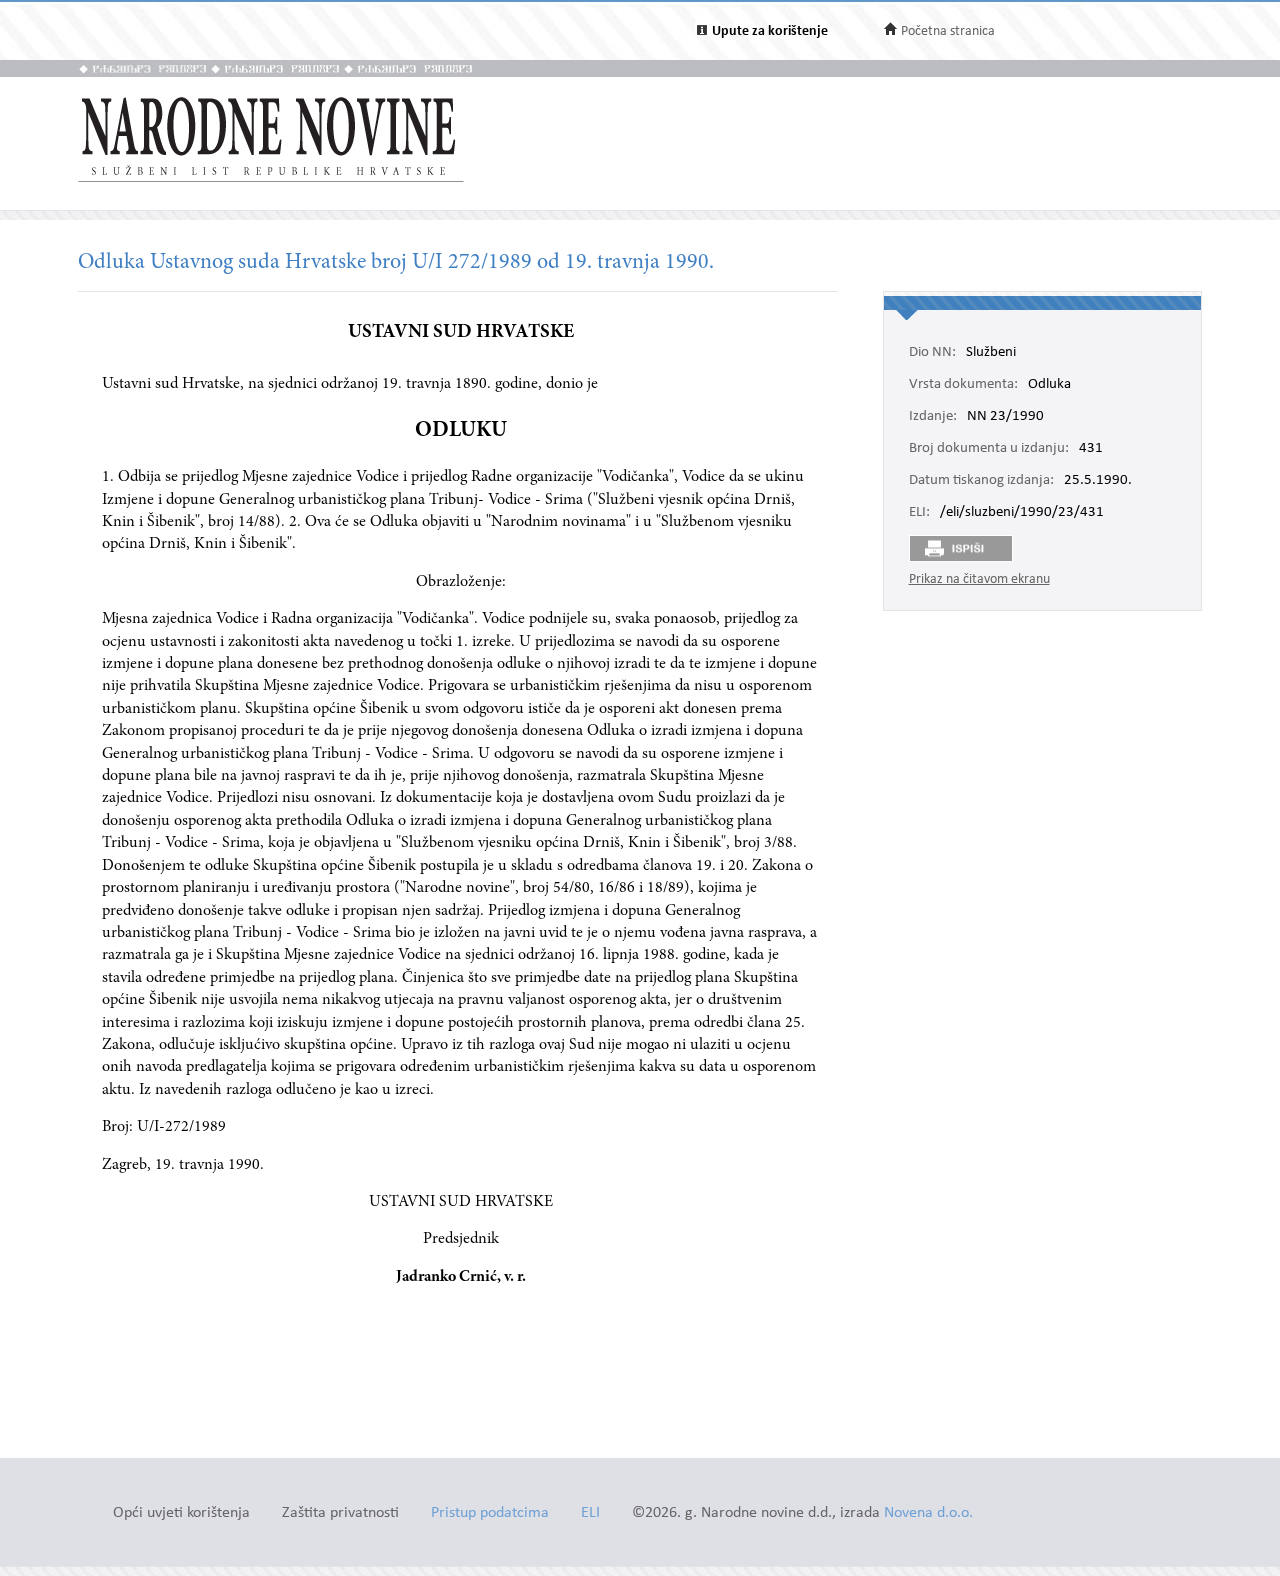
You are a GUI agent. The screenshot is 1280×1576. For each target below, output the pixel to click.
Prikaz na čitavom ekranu (979, 579)
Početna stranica (948, 31)
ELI (590, 1513)
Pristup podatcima (490, 1513)
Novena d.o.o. (928, 1513)
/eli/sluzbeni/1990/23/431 (1022, 513)
